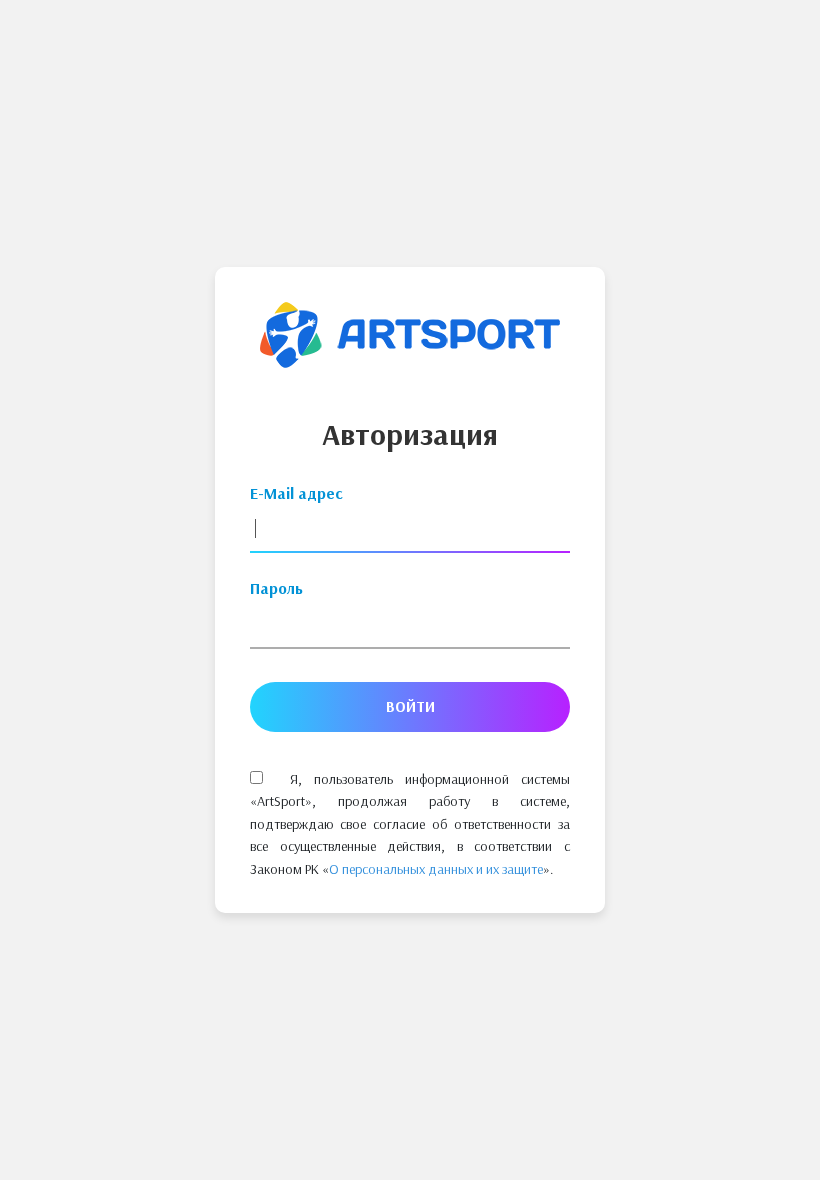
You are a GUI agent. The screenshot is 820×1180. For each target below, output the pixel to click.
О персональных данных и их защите (436, 869)
